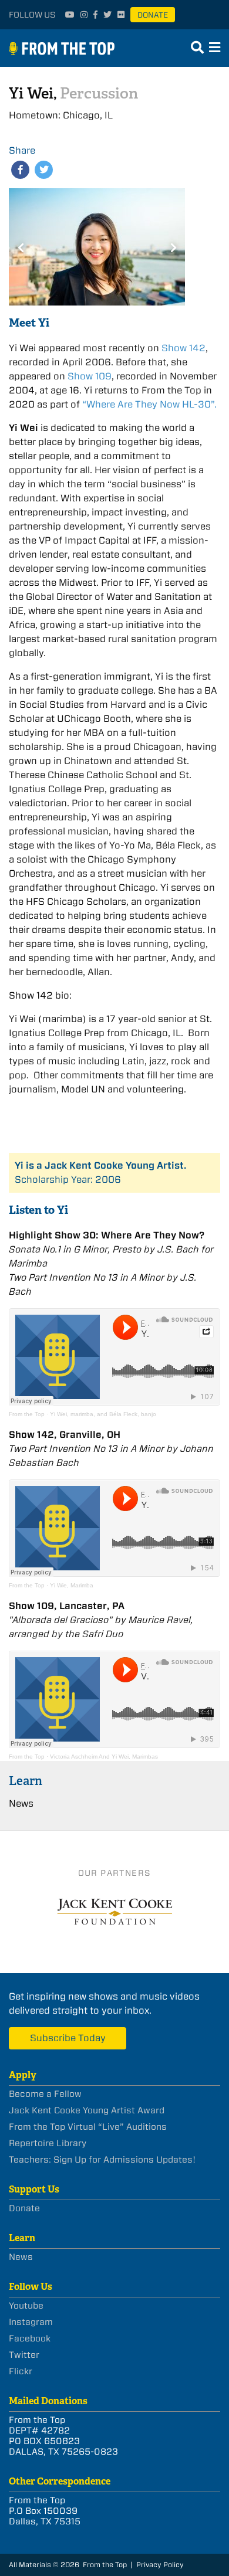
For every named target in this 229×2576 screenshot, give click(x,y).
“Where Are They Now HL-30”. (149, 404)
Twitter (24, 2355)
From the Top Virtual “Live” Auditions (88, 2127)
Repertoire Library (48, 2143)
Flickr (21, 2371)
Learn (26, 1781)
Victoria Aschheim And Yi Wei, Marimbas (104, 1757)
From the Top (27, 1414)
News (21, 1803)
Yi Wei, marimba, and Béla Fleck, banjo (103, 1414)
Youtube (26, 2306)
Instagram (31, 2322)
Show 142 (183, 348)
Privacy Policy (160, 2565)
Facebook (30, 2339)
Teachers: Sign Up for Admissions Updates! (102, 2160)
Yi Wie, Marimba (72, 1585)
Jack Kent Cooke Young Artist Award (87, 2110)
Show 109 (90, 376)
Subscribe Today (68, 2038)
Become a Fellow (45, 2094)
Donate (153, 15)
